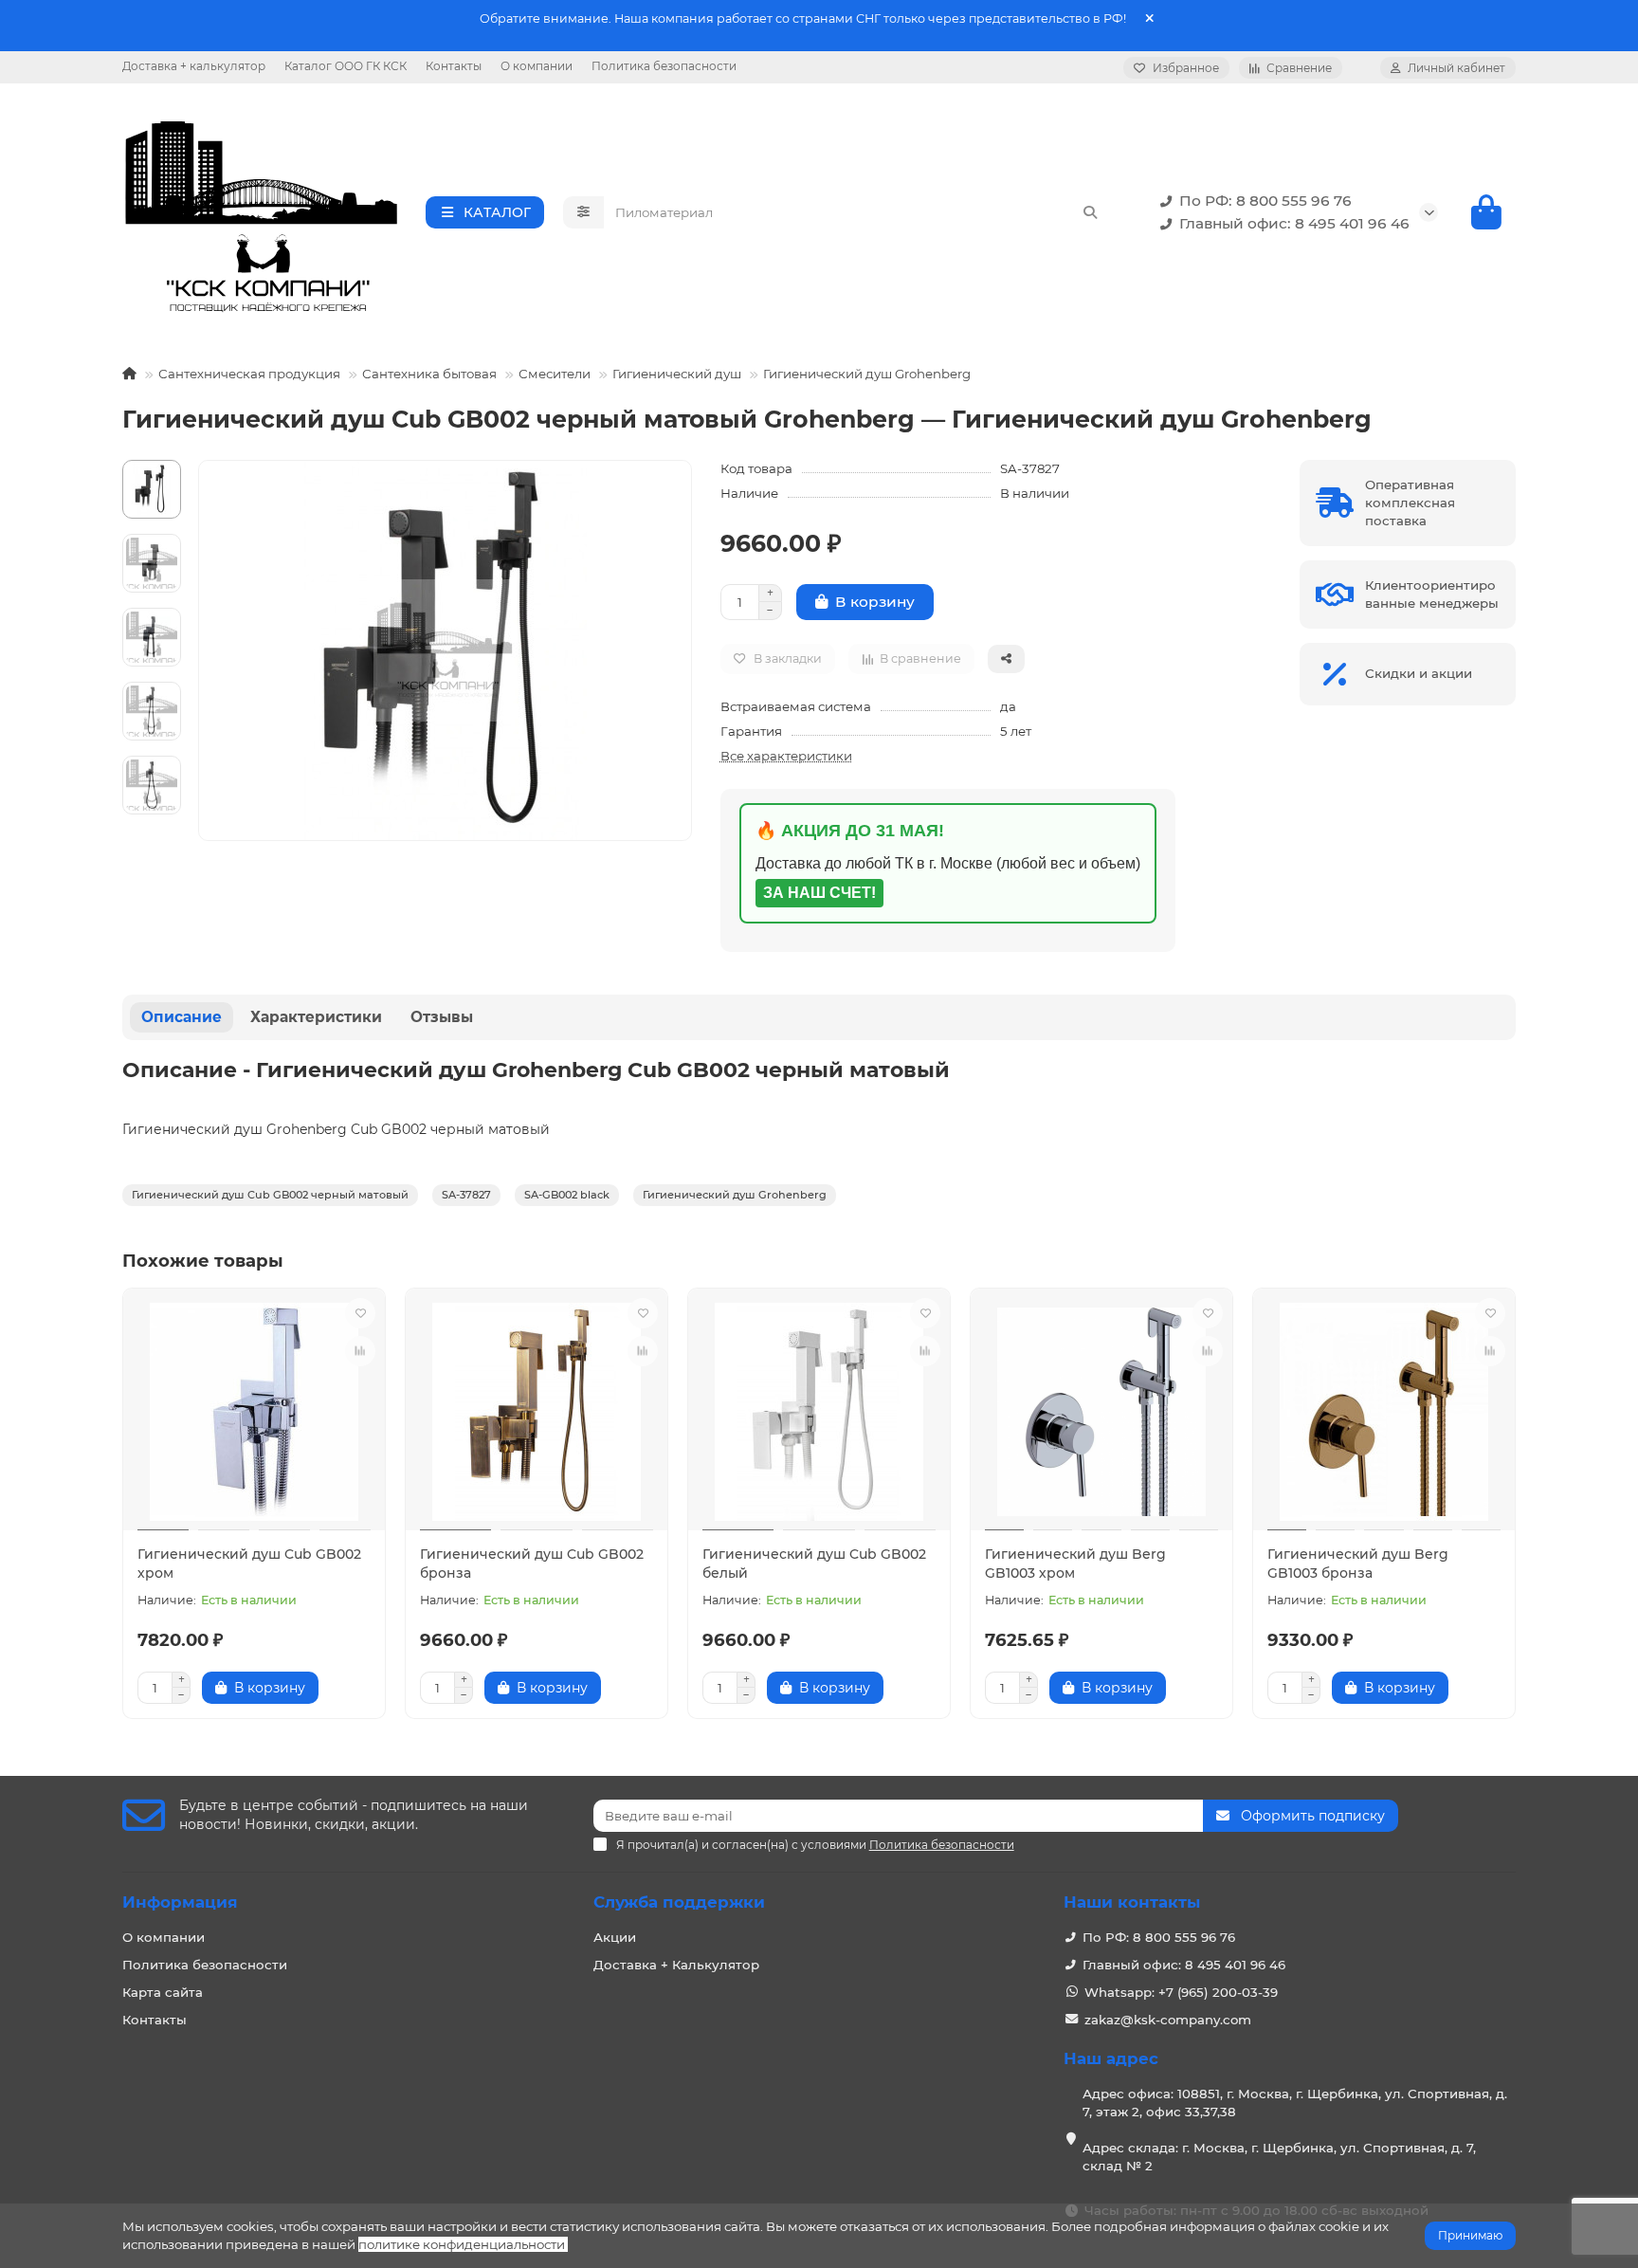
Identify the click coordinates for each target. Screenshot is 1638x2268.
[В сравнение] (360, 1351)
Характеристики (316, 1017)
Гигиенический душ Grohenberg (867, 374)
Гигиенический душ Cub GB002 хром (249, 1564)
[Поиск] (1090, 212)
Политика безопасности (664, 66)
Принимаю (1470, 2235)
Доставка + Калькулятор (676, 1965)
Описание (182, 1017)
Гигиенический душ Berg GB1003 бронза (1358, 1564)
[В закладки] (360, 1313)
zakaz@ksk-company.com (1168, 2020)
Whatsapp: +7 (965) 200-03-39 (1181, 1992)
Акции (615, 1937)
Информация (180, 1902)
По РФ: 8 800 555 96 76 (1265, 201)
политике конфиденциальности (462, 2244)
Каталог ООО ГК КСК (346, 66)
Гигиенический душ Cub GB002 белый (814, 1564)
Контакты (454, 66)
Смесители (555, 374)
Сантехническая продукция (249, 374)
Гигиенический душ (677, 374)
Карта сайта (163, 1992)
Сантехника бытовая (429, 374)
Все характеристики (786, 756)
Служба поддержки (679, 1902)
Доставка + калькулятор (194, 66)
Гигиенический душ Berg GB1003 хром (1075, 1564)
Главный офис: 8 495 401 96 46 (1294, 223)
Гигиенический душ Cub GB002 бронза (532, 1564)
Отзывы (442, 1017)
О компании (537, 66)
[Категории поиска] (583, 212)
